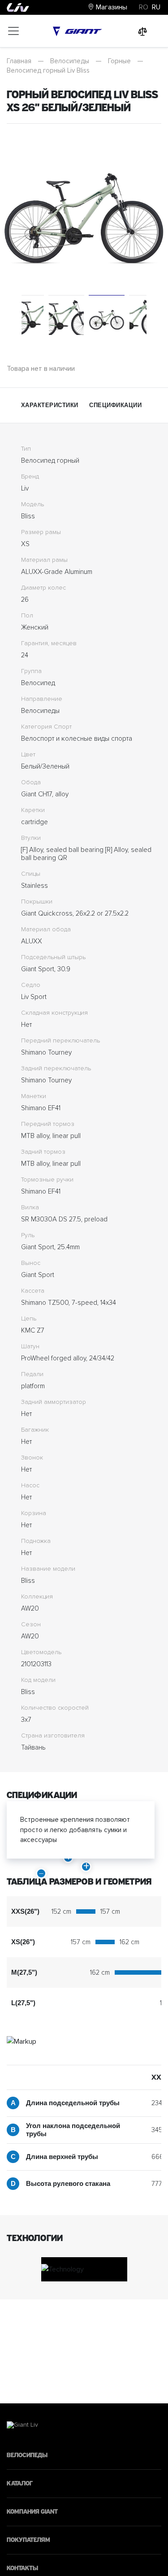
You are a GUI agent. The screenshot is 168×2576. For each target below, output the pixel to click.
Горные (119, 61)
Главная (19, 61)
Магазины (111, 7)
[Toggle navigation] (13, 31)
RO (144, 7)
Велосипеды (70, 61)
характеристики (50, 405)
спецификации (115, 405)
